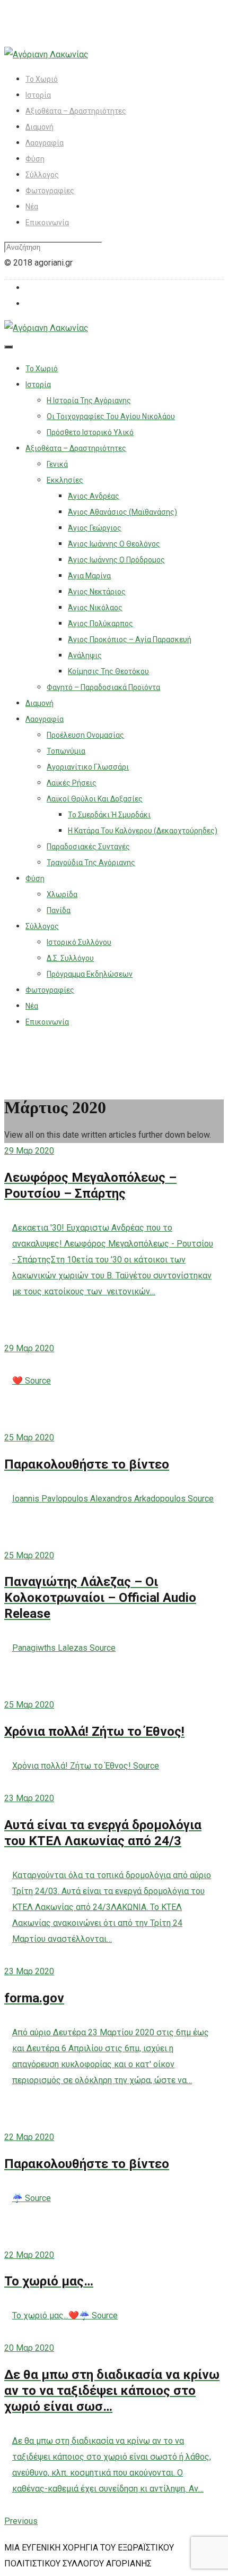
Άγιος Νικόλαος (95, 608)
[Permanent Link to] (114, 1324)
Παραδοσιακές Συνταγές (88, 847)
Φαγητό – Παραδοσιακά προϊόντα (103, 687)
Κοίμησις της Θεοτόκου (108, 671)
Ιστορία (38, 95)
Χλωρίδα (62, 894)
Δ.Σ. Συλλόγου (70, 958)
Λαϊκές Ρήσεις (72, 783)
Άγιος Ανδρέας (94, 496)
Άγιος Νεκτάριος (97, 592)
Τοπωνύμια (66, 751)
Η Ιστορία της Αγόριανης (89, 400)
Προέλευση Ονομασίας (85, 735)
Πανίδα (59, 910)
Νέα (32, 207)
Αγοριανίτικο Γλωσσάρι (88, 767)
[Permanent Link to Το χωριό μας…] (114, 2231)
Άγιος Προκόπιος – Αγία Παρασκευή (130, 639)
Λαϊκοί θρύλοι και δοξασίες (95, 799)
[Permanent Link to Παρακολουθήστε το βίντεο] (114, 1413)
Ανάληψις (85, 655)
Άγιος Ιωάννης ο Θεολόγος (114, 544)
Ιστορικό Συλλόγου (79, 942)
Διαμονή (40, 127)
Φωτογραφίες (50, 191)
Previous (21, 2521)
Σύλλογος (42, 175)
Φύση (35, 159)
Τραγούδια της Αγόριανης (91, 863)
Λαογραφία (45, 143)
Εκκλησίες (65, 480)
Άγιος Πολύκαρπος (100, 624)
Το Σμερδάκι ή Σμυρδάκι (109, 815)
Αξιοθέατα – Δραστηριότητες (76, 111)
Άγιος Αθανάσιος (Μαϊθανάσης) (122, 512)
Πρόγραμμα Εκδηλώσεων (90, 974)
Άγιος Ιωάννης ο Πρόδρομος (116, 560)
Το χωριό (42, 79)
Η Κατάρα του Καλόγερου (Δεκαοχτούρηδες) (143, 831)
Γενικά (57, 464)
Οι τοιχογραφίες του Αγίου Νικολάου (111, 416)
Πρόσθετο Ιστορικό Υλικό (90, 432)
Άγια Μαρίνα (89, 576)
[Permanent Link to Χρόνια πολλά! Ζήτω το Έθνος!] (114, 1681)
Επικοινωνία (47, 223)
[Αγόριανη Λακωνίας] (46, 54)
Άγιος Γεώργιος (95, 528)
